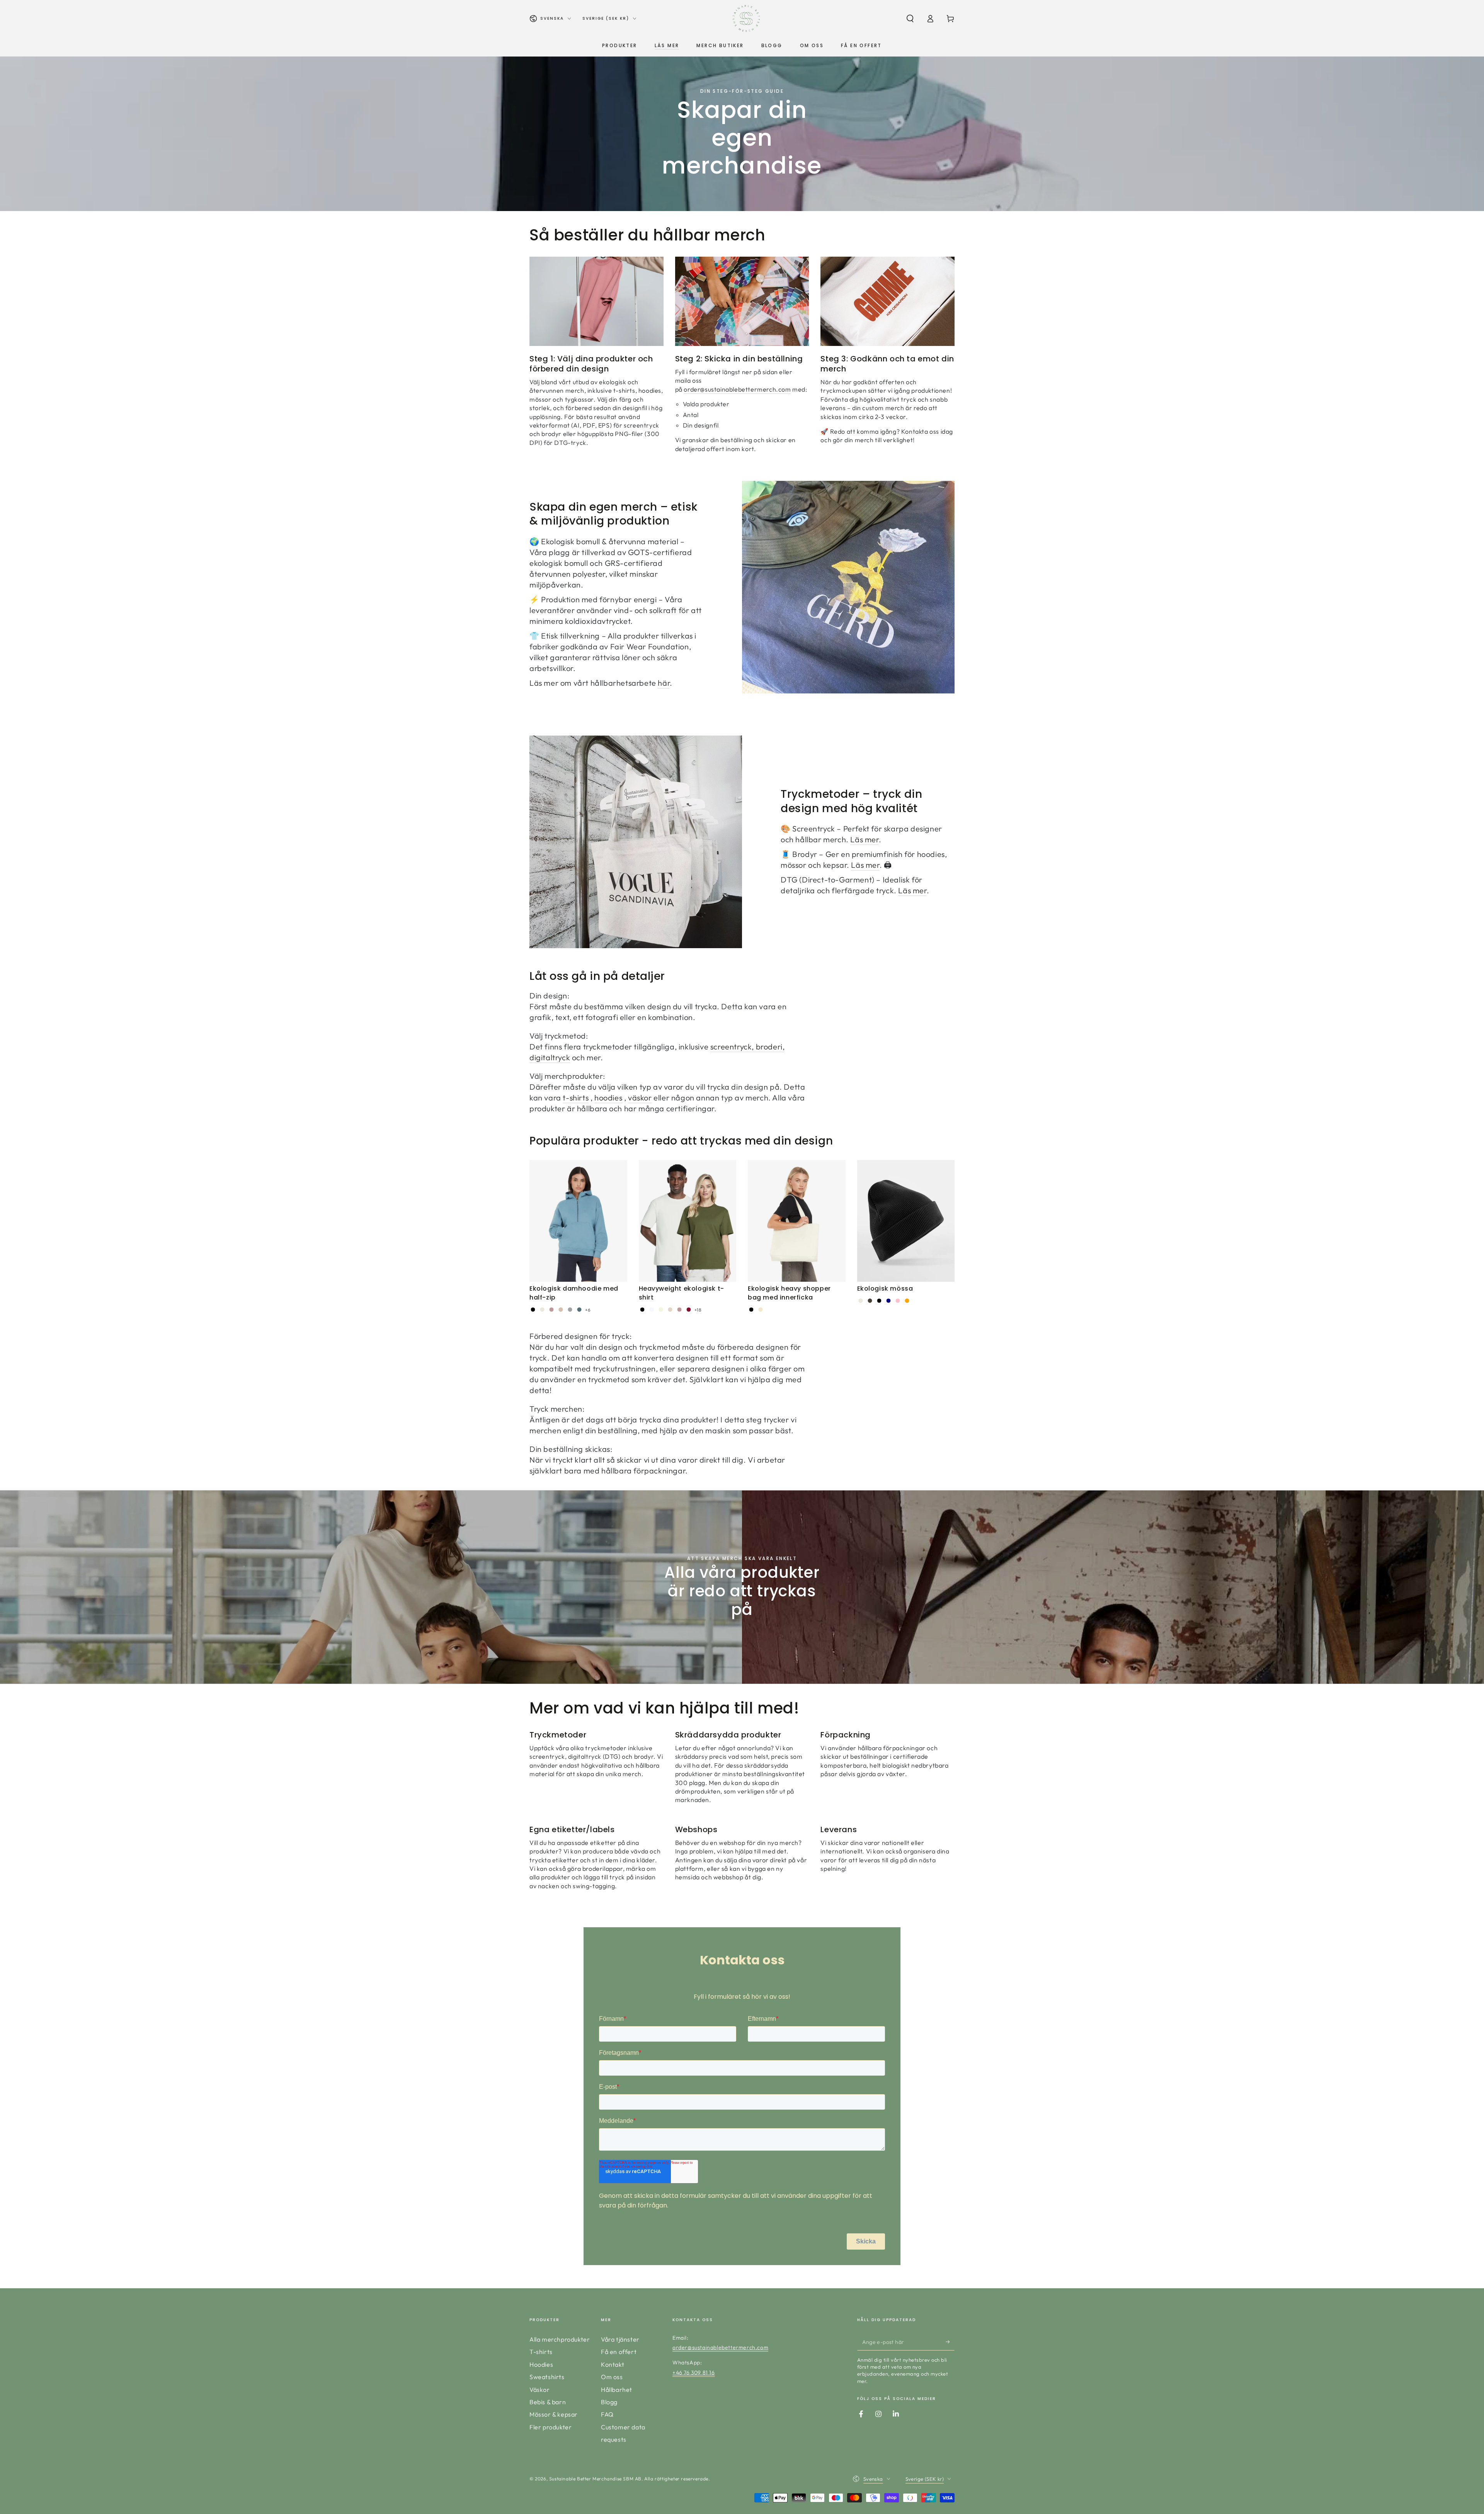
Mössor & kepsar (554, 2414)
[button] (910, 19)
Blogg (609, 2402)
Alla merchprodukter (560, 2339)
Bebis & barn (548, 2402)
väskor (640, 1098)
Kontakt (613, 2364)
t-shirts (576, 1098)
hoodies (608, 1098)
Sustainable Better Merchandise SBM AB (595, 2479)
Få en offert (619, 2352)
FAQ (607, 2414)
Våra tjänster (620, 2339)
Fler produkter (551, 2427)
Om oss (612, 2377)
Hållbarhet (617, 2390)
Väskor (540, 2390)
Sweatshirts (547, 2377)
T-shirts (541, 2352)
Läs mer (864, 839)
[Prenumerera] (950, 2342)
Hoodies (541, 2364)
